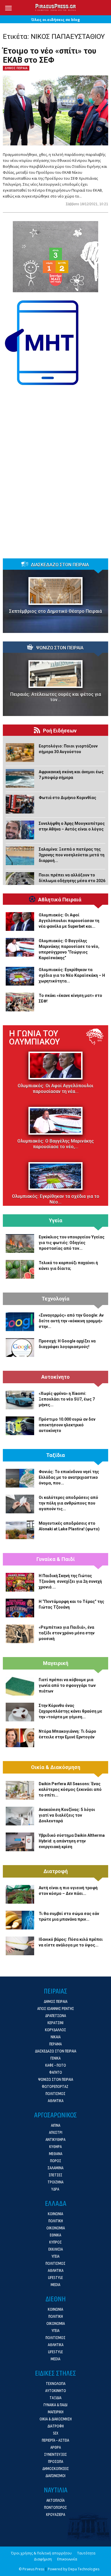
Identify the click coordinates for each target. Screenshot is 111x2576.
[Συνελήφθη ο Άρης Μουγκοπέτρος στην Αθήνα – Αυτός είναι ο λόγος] (20, 830)
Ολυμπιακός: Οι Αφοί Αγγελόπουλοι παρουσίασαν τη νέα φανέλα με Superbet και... (69, 921)
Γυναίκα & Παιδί (56, 1559)
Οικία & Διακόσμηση (56, 1767)
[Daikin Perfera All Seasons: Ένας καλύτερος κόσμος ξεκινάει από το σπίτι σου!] (20, 1790)
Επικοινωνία (67, 2559)
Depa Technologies (84, 2569)
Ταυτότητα (86, 2553)
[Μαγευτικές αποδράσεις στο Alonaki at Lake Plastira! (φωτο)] (20, 1530)
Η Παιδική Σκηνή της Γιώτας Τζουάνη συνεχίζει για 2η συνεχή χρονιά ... (70, 1581)
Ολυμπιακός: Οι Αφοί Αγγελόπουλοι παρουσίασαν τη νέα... (55, 1089)
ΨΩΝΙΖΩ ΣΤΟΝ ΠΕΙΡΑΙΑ (60, 648)
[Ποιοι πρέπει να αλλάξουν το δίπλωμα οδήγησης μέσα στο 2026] (20, 882)
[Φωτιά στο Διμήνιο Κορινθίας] (20, 804)
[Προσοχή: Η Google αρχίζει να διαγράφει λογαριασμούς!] (20, 1348)
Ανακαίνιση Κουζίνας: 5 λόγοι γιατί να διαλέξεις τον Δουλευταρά (67, 1815)
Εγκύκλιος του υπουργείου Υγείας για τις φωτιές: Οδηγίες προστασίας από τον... (72, 1243)
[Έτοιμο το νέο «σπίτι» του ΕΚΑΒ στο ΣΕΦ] (55, 110)
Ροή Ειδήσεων (60, 731)
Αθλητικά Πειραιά (60, 900)
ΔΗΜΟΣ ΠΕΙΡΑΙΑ (16, 68)
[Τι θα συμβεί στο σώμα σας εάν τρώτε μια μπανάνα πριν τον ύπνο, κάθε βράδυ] (20, 1920)
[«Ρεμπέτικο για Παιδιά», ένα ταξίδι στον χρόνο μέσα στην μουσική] (20, 1634)
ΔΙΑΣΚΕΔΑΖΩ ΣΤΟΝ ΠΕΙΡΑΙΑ (60, 565)
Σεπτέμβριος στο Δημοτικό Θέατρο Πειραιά (55, 611)
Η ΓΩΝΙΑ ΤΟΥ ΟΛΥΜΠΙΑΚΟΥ (34, 1038)
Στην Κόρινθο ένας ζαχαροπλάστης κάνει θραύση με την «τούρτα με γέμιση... (70, 1711)
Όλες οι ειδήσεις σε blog (55, 20)
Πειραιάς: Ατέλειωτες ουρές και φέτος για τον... (56, 697)
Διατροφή (56, 1871)
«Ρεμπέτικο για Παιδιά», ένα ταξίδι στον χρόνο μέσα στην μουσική (67, 1633)
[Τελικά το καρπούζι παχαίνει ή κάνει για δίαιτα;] (20, 1269)
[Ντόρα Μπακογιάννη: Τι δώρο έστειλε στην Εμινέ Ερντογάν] (20, 1738)
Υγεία (56, 1221)
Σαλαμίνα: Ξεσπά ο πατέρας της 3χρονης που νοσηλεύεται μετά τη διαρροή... (72, 855)
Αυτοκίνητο (55, 1377)
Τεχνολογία (55, 1299)
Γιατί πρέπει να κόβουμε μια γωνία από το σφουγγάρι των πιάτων (67, 1685)
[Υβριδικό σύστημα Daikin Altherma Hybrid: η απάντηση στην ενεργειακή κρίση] (20, 1842)
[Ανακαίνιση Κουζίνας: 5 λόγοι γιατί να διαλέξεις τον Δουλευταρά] (20, 1816)
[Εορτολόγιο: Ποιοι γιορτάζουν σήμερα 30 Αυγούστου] (20, 753)
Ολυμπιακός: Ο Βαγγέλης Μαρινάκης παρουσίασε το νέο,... (56, 1144)
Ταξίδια (55, 1455)
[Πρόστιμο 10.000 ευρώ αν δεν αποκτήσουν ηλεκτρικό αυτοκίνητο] (20, 1426)
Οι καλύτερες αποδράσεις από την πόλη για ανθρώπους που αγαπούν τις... (68, 1503)
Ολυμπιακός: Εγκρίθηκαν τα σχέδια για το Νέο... (56, 1199)
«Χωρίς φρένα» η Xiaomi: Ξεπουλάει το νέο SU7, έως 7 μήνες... (67, 1399)
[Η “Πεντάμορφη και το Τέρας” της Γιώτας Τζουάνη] (20, 1608)
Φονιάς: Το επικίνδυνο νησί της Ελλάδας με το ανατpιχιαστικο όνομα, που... (69, 1477)
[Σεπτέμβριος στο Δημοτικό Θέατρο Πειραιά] (55, 591)
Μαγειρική (56, 1663)
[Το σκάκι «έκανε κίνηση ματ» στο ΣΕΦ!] (20, 1002)
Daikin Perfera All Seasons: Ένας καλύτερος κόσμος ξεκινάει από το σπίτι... (70, 1789)
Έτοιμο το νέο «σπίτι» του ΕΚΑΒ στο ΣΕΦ (50, 56)
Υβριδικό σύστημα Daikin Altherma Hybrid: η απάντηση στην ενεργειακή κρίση (72, 1841)
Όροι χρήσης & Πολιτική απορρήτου (41, 2553)
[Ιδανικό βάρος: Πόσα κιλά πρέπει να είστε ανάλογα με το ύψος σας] (20, 1946)
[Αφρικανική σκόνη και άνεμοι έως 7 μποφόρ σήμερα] (20, 778)
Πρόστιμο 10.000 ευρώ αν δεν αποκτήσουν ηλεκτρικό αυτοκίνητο (67, 1425)
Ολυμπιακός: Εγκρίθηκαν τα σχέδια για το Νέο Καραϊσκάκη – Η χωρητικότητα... (72, 975)
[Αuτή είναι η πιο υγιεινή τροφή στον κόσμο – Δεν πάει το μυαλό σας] (20, 1894)
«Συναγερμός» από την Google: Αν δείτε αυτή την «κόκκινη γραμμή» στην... (71, 1321)
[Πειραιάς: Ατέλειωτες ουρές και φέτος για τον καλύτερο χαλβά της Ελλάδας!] (55, 674)
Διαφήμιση (43, 2559)
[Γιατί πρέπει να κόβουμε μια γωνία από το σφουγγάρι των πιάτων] (20, 1686)
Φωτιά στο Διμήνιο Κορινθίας (67, 798)
